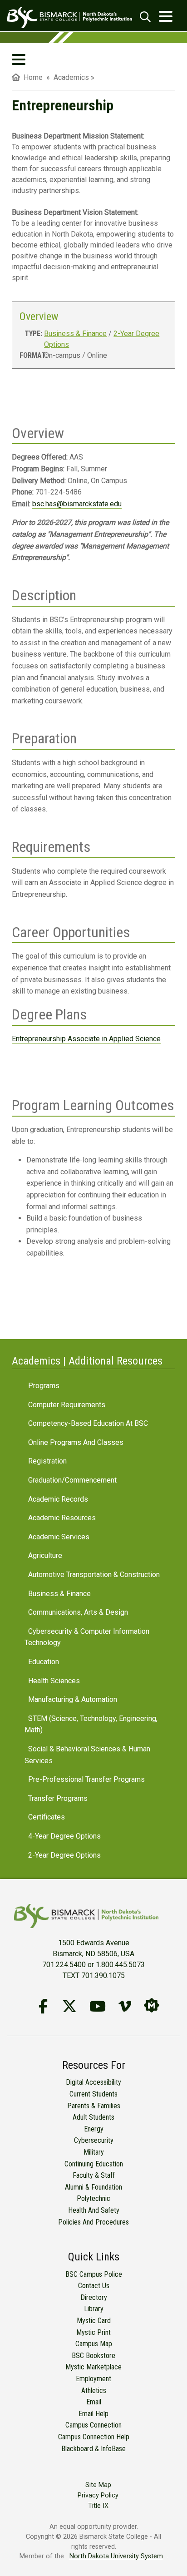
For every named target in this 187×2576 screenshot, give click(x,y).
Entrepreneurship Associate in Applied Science (86, 1039)
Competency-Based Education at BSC (88, 1423)
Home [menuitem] (31, 77)
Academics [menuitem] (71, 77)
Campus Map (94, 2344)
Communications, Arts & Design (78, 1612)
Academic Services (59, 1537)
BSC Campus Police (94, 2274)
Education (44, 1662)
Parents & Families (94, 2106)
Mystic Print (93, 2332)
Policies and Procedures (93, 2222)
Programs (44, 1386)
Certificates (47, 1817)
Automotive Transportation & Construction (94, 1575)
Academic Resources (62, 1518)
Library (94, 2309)
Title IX (98, 2506)
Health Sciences (54, 1681)
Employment (93, 2379)
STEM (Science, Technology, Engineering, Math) (91, 1724)
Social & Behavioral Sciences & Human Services (87, 1755)
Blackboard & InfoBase (93, 2449)
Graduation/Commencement (72, 1480)
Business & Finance (75, 334)
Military (94, 2152)
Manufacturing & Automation (73, 1699)
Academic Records (58, 1499)
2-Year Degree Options (64, 1855)
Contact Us (94, 2286)
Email (94, 2402)
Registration (47, 1461)
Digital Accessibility (93, 2082)
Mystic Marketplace (93, 2367)
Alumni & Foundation (93, 2187)
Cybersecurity (94, 2140)
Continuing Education (94, 2164)
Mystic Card (94, 2321)
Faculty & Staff (94, 2175)
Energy (94, 2129)
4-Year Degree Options (64, 1836)
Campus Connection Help (94, 2437)
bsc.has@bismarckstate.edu (77, 504)
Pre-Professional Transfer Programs (86, 1779)
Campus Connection (93, 2425)
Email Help (93, 2414)
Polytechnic (93, 2198)
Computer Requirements (67, 1405)
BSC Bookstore (93, 2356)
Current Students (93, 2094)
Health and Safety (94, 2210)
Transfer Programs (58, 1798)
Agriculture (45, 1555)
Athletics (94, 2391)
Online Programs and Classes (76, 1442)
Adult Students (93, 2117)
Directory (94, 2297)
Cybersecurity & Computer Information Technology (87, 1637)
